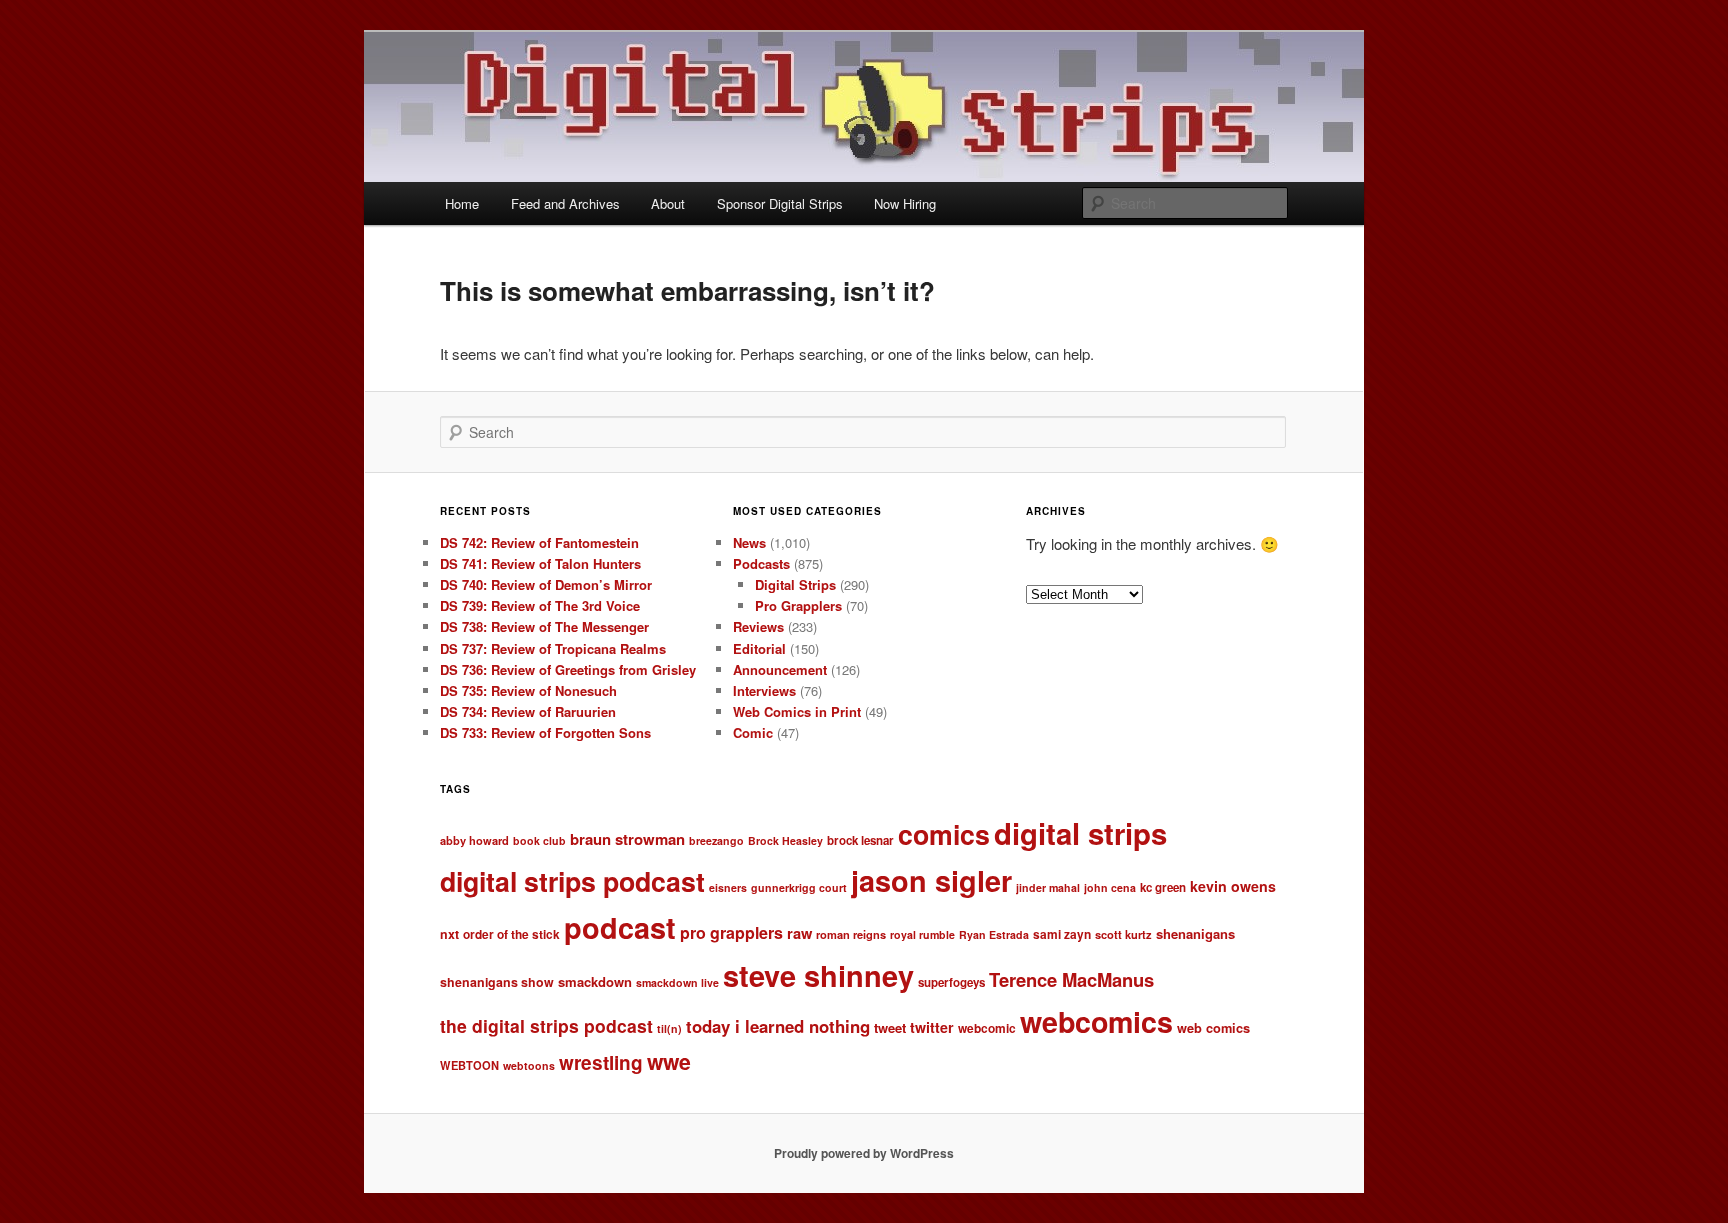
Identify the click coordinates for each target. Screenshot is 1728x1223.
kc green (1163, 887)
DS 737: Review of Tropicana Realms (553, 648)
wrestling (601, 1062)
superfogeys (951, 982)
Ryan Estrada (994, 934)
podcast (620, 927)
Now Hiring (905, 203)
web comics (1213, 1028)
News (749, 542)
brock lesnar (860, 840)
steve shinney (818, 975)
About (668, 203)
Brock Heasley (785, 840)
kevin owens (1233, 886)
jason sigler (931, 880)
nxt (449, 934)
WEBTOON (469, 1065)
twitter (932, 1027)
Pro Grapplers (798, 605)
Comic (753, 732)
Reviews (758, 626)
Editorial (759, 648)
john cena (1110, 887)
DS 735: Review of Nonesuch (528, 690)
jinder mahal (1048, 887)
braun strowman (627, 839)
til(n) (669, 1028)
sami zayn (1062, 934)
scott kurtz (1123, 934)
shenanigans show (497, 982)
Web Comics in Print (797, 711)
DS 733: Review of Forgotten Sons (545, 732)
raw (799, 933)
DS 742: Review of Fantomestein (539, 542)
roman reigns (851, 934)
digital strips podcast (572, 881)
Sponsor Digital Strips (780, 203)
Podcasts (761, 563)
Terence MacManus (1071, 979)
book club (539, 840)
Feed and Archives (565, 203)
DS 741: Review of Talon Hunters (540, 563)
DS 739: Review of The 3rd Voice (540, 605)
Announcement (780, 669)
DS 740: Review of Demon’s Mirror (546, 584)
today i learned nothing (778, 1026)
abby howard (474, 840)
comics (944, 834)
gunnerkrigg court (799, 887)
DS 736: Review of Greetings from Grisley (568, 669)
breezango (716, 840)
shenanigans (1195, 933)
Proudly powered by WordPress (864, 1153)
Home (462, 203)
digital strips (1080, 833)
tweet (890, 1027)
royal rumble (922, 934)
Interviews (764, 690)
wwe (669, 1061)
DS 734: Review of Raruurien (528, 711)
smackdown (595, 981)
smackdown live (677, 982)
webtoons (529, 1065)
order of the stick (511, 934)
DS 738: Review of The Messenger (544, 626)
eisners (728, 887)
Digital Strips (795, 584)
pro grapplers (731, 932)
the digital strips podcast (546, 1025)
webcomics (1096, 1021)
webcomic (987, 1028)
